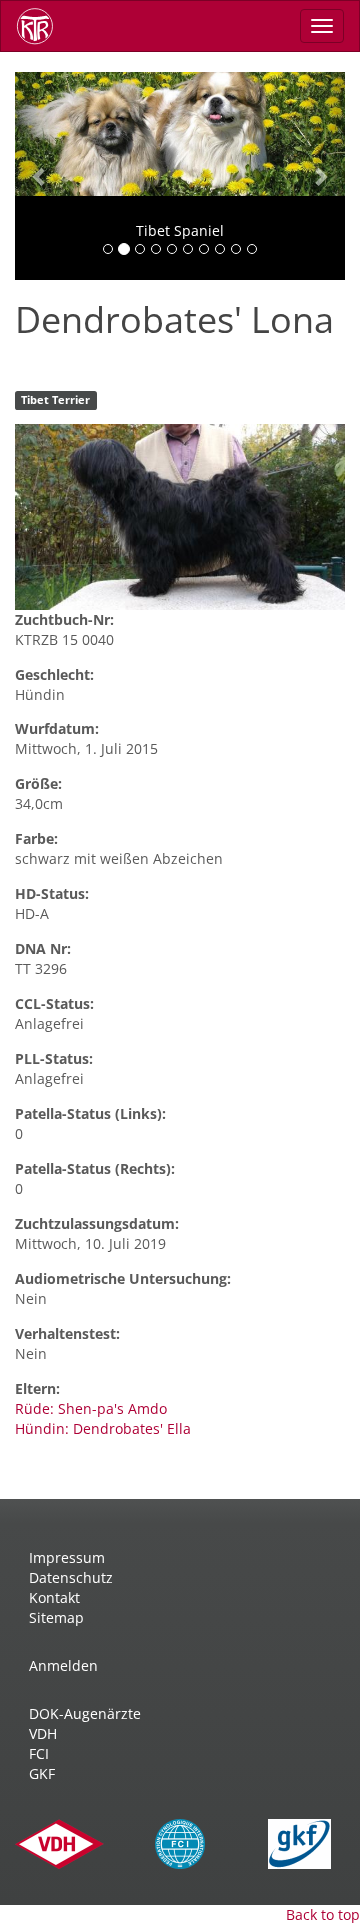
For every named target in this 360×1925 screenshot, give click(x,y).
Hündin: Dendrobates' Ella (103, 1428)
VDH (43, 1733)
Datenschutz (71, 1577)
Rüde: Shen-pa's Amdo (91, 1408)
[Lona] (180, 517)
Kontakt (54, 1597)
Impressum (67, 1557)
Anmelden (63, 1665)
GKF (42, 1773)
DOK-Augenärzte (85, 1713)
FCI (39, 1753)
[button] (40, 176)
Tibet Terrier (55, 400)
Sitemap (56, 1617)
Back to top (323, 1914)
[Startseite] (42, 26)
